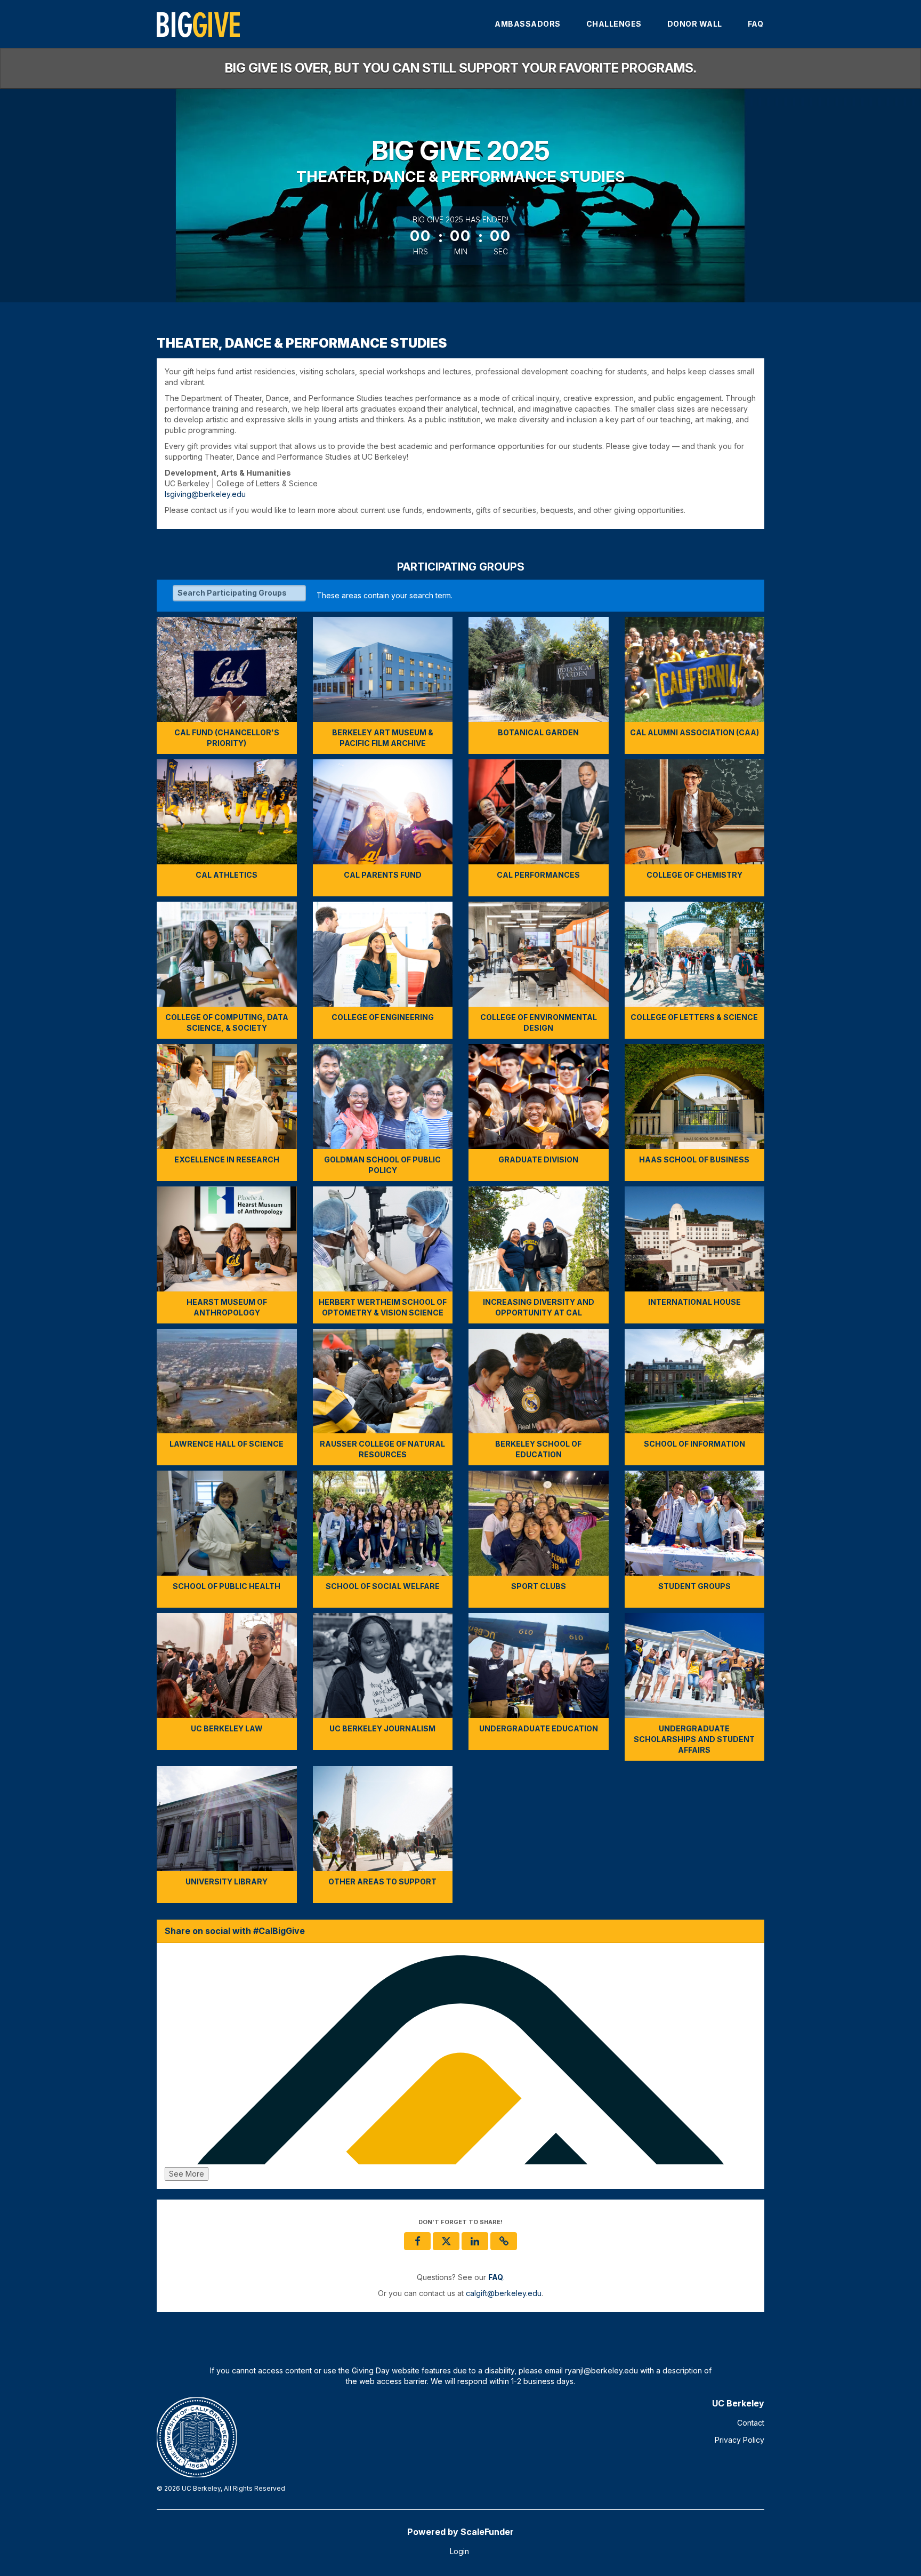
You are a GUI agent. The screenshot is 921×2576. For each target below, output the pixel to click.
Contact (751, 2423)
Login (459, 2551)
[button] (504, 2241)
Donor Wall (695, 24)
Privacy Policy (740, 2440)
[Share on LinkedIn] (475, 2241)
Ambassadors (528, 24)
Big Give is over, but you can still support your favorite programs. (461, 68)
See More (187, 2174)
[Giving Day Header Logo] (198, 24)
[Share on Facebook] (417, 2241)
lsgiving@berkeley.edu (205, 494)
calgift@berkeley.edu (504, 2293)
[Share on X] (446, 2241)
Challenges (614, 24)
